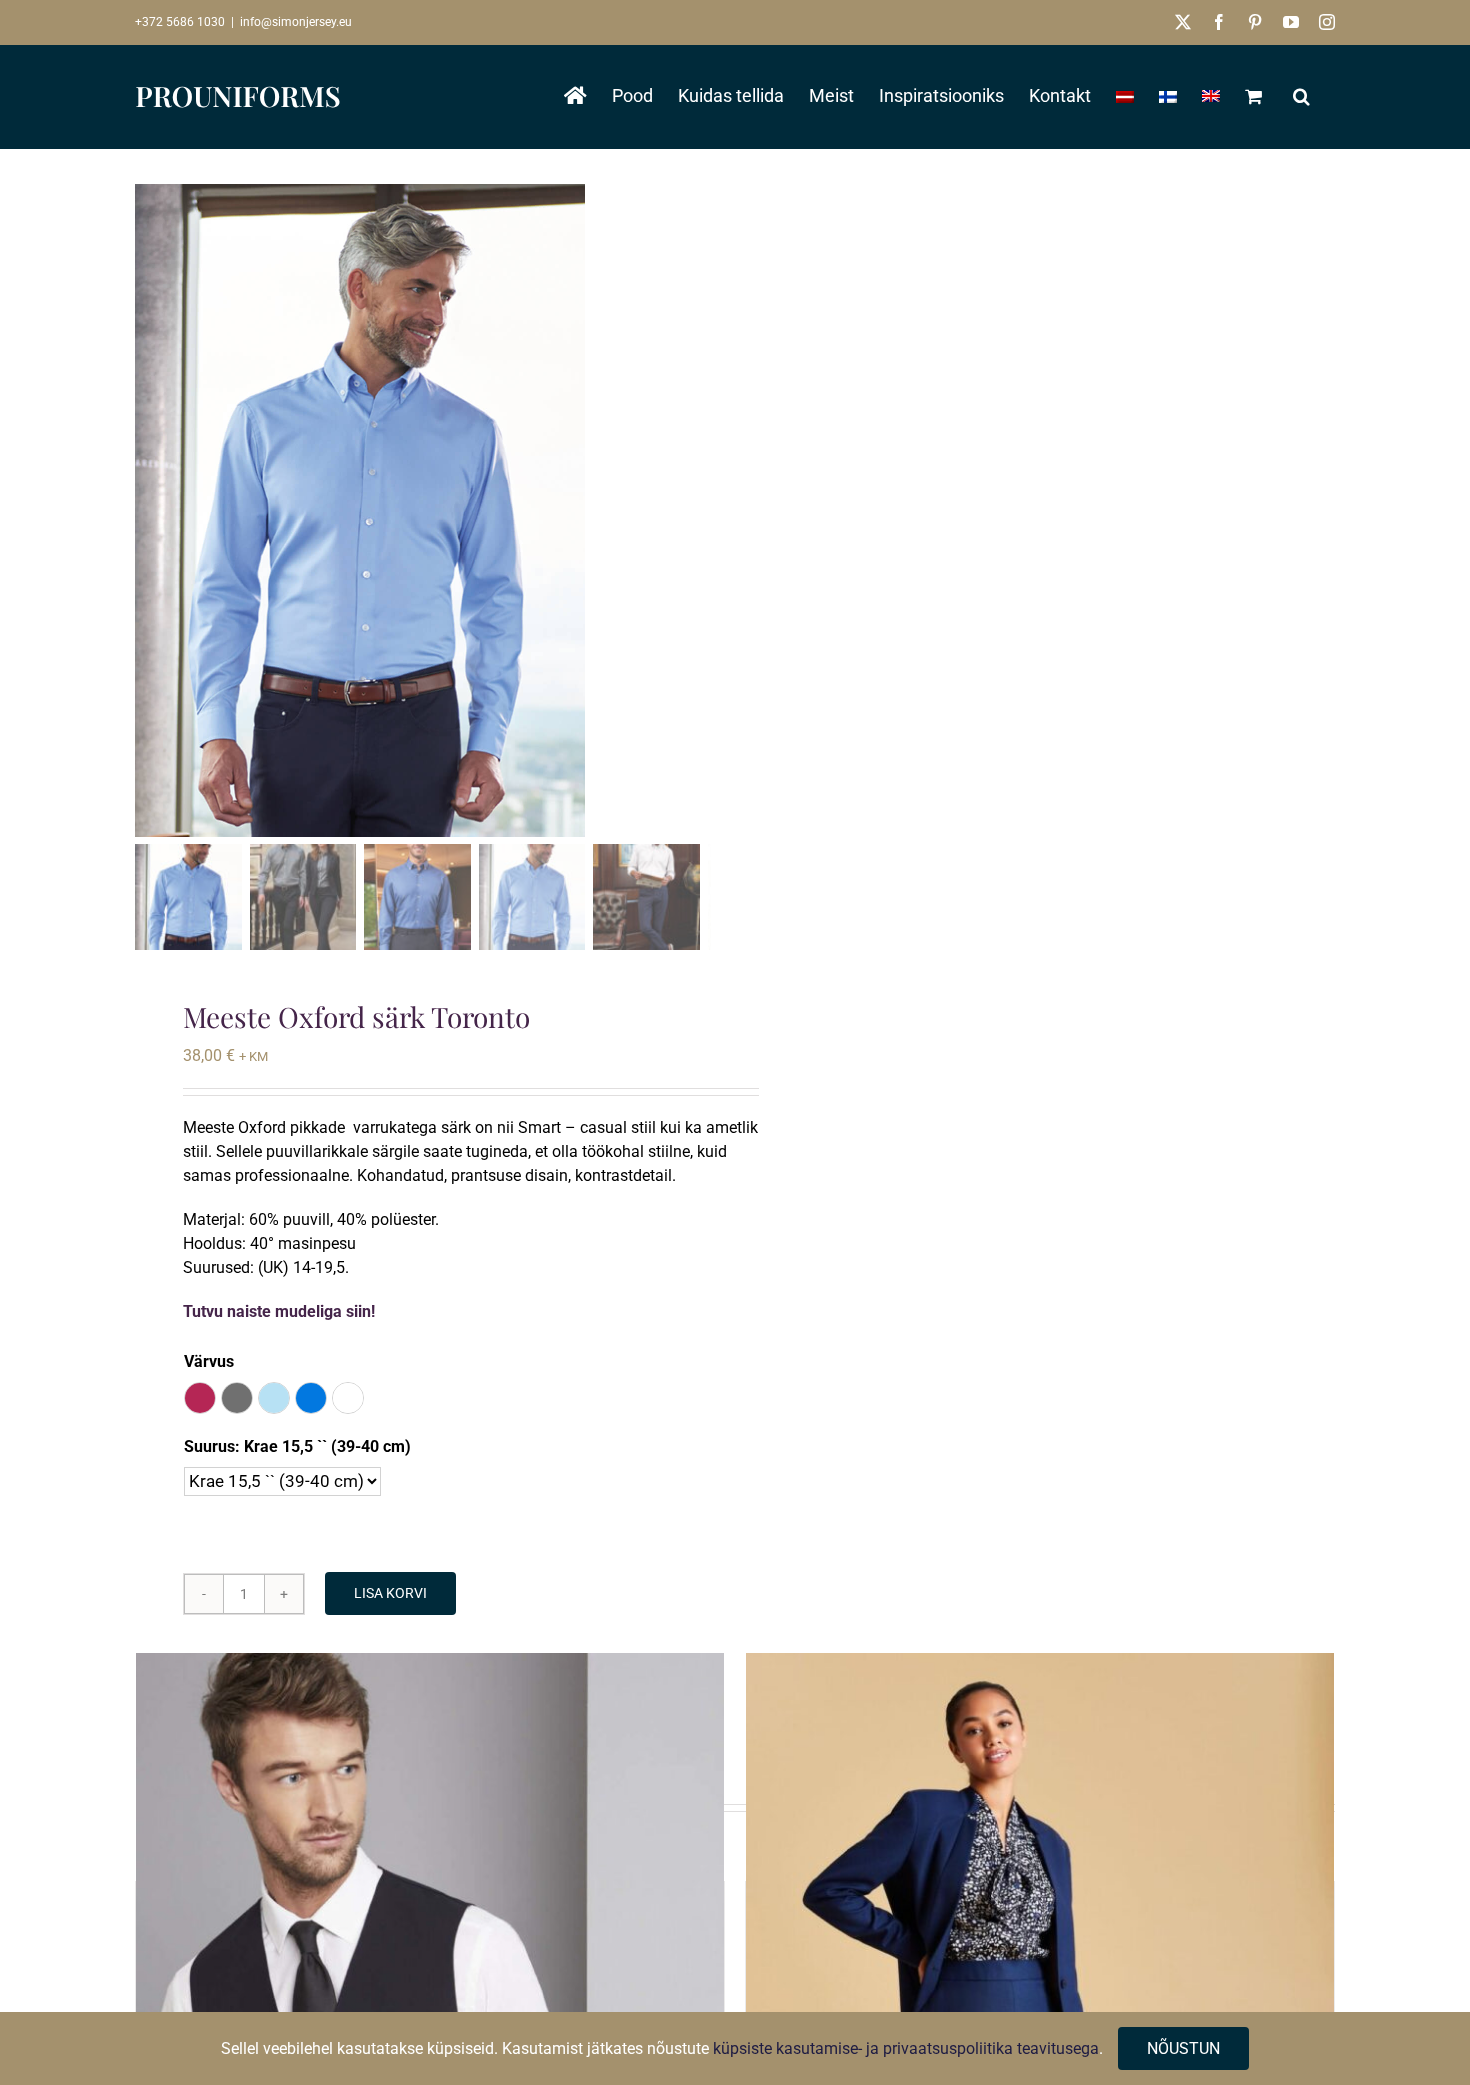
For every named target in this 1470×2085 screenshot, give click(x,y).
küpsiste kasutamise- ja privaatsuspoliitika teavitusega (906, 2048)
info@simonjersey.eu (296, 22)
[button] (1301, 96)
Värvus (209, 1361)
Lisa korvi (390, 1593)
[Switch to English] (1211, 96)
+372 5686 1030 (180, 22)
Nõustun (1183, 2048)
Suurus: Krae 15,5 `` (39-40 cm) (297, 1446)
